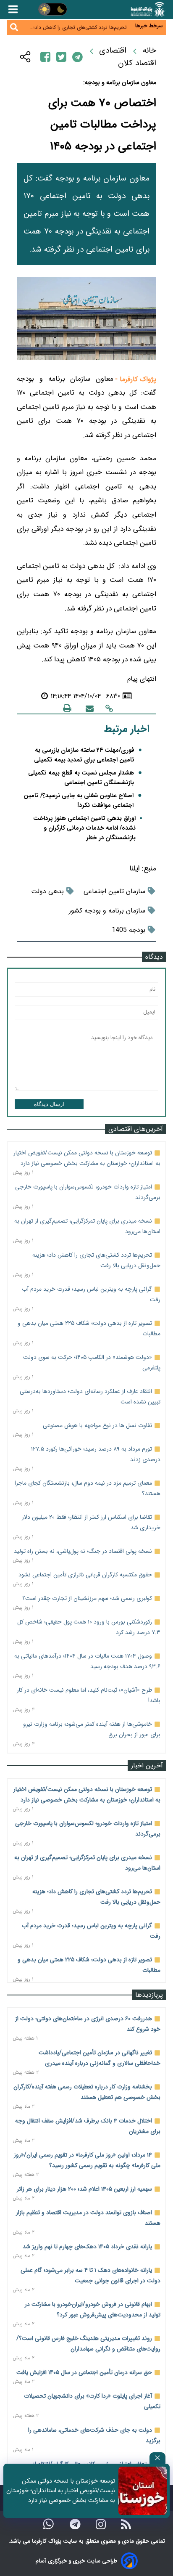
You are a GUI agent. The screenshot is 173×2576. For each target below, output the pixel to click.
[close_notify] (157, 2458)
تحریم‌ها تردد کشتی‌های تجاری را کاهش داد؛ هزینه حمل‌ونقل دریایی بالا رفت (80, 26)
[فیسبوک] (45, 57)
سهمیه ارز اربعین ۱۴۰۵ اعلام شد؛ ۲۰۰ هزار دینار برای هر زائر (84, 2189)
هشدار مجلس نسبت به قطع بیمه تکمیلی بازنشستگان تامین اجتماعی (81, 778)
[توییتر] (61, 57)
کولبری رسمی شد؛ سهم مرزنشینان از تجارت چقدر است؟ (87, 1598)
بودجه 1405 (128, 930)
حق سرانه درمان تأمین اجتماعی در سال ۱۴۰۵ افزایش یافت (84, 2372)
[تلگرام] (77, 57)
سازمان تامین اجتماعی (114, 891)
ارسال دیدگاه (49, 1104)
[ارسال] (90, 708)
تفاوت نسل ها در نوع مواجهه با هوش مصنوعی (97, 1425)
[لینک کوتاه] (109, 708)
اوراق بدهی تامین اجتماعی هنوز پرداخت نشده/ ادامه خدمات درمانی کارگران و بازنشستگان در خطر (84, 828)
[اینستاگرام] (101, 2524)
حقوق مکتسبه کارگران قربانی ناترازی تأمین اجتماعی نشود (85, 1575)
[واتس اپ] (48, 2524)
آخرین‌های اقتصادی (136, 1129)
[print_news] (67, 708)
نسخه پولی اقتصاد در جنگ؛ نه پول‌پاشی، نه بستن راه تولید (83, 1551)
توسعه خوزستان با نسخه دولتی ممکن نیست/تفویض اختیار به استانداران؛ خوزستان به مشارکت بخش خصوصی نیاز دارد (61, 2491)
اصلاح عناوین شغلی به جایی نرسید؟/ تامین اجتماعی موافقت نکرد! (79, 801)
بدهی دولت (47, 891)
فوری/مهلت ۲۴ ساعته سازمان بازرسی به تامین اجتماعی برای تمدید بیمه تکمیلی (84, 755)
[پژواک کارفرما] (147, 9)
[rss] (126, 2524)
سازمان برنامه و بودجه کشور (107, 911)
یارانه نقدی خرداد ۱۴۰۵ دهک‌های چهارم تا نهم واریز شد (87, 2247)
